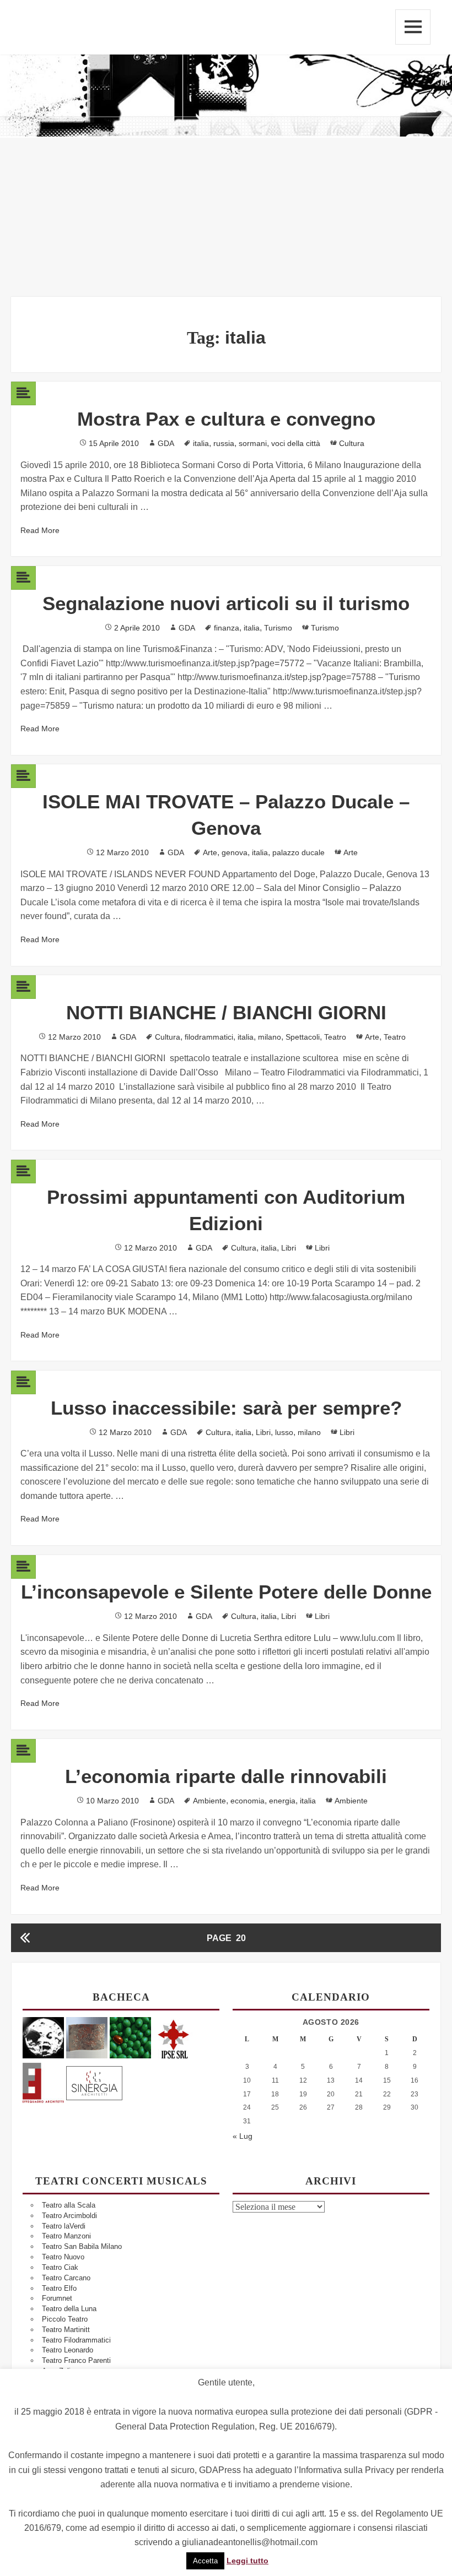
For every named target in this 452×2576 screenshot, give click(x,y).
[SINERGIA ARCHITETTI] (94, 2081)
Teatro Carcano (66, 2278)
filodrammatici (209, 1037)
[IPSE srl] (174, 2037)
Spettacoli (303, 1037)
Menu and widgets (413, 27)
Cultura (352, 443)
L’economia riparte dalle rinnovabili (226, 1776)
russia (224, 443)
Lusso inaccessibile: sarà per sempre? (226, 1408)
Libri (289, 1248)
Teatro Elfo (59, 2288)
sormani (253, 443)
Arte (210, 852)
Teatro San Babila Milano (82, 2246)
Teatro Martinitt (66, 2330)
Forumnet (57, 2298)
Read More (40, 530)
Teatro (335, 1037)
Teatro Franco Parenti (76, 2360)
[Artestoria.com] (87, 2037)
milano (270, 1037)
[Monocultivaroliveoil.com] (130, 2037)
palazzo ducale (298, 852)
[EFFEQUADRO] (43, 2081)
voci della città (296, 443)
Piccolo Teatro (65, 2319)
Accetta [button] (205, 2561)
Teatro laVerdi (64, 2226)
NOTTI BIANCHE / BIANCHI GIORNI (226, 1012)
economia (247, 1801)
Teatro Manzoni (66, 2236)
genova (235, 852)
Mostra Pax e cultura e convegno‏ (226, 419)
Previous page (25, 1938)
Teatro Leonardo (68, 2350)
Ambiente (209, 1801)
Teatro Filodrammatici (76, 2340)
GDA (166, 443)
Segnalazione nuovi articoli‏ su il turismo (226, 603)
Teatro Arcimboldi (69, 2216)
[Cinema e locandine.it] (43, 2037)
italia (201, 443)
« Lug (243, 2136)
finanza (227, 628)
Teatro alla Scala (69, 2205)
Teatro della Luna (69, 2309)
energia (282, 1801)
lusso (284, 1432)
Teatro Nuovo (63, 2257)
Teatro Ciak (60, 2267)
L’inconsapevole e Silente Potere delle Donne (226, 1592)
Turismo (278, 628)
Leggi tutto (247, 2561)
